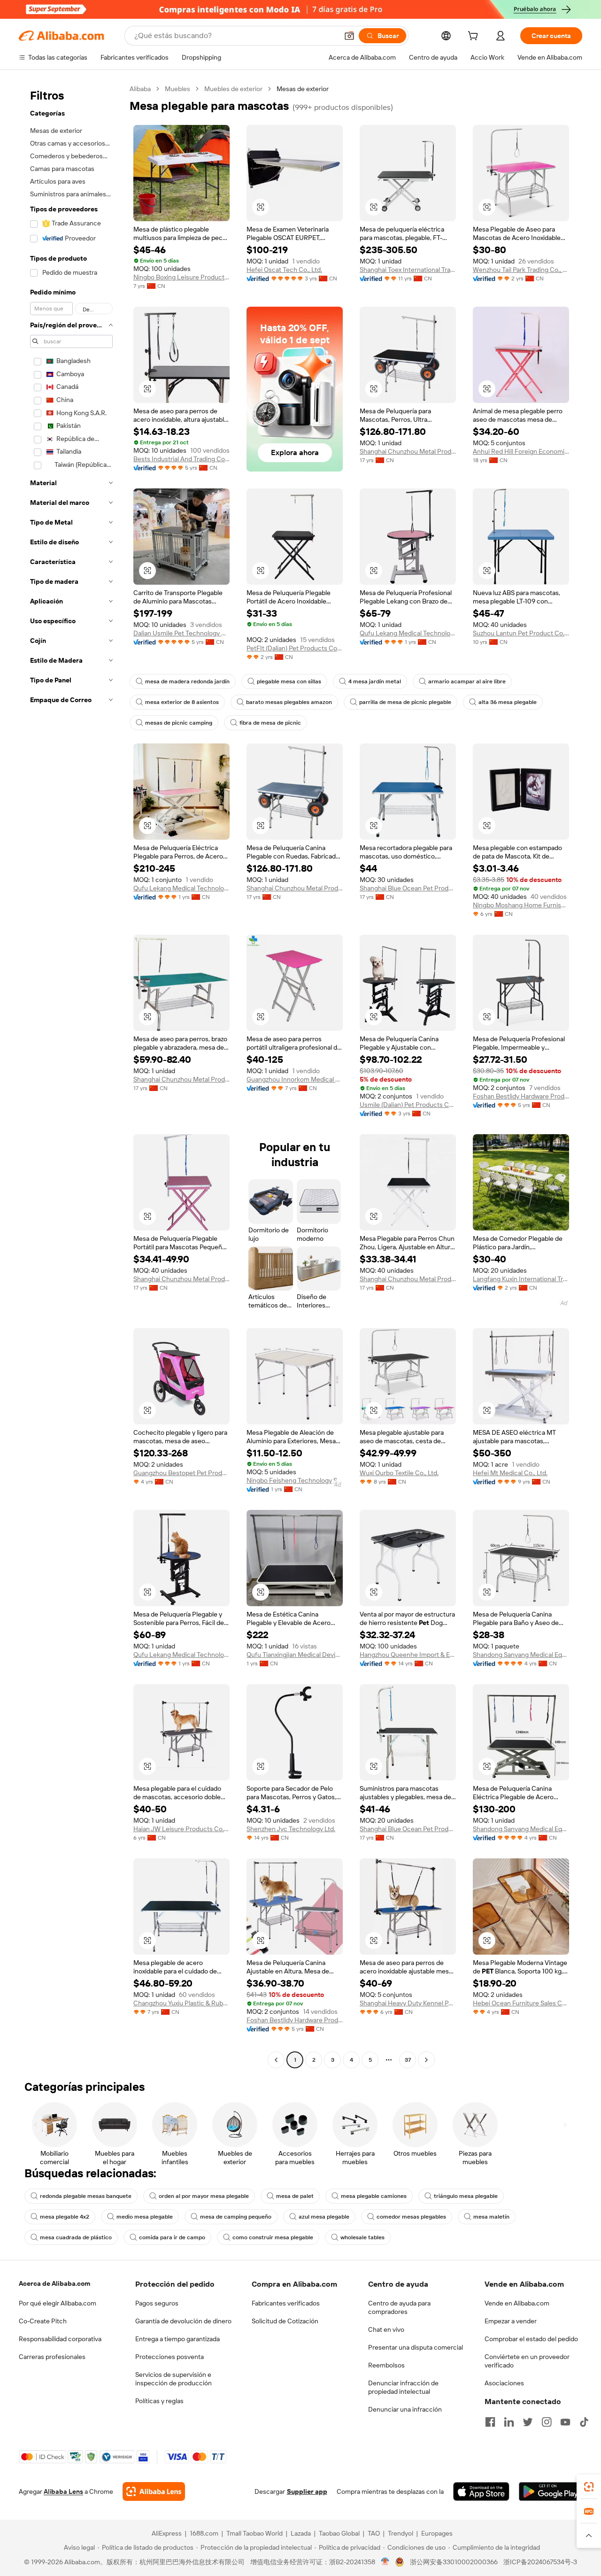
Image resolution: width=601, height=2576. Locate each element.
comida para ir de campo (172, 2237)
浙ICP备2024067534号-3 (540, 2562)
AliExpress (167, 2533)
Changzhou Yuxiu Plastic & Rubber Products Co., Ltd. (181, 2003)
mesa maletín (491, 2217)
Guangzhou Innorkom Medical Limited (295, 1079)
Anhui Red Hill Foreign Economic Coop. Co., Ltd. (521, 451)
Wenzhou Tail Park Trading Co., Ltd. (521, 270)
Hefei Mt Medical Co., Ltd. (510, 1473)
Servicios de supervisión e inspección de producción (173, 2379)
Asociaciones (504, 2383)
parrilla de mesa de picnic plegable (405, 702)
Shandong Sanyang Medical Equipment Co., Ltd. (521, 1655)
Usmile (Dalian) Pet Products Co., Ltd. (408, 1105)
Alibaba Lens (63, 2491)
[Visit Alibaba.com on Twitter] (528, 2422)
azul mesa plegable (324, 2217)
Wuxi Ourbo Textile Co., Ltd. (399, 1473)
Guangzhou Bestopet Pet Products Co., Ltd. (181, 1473)
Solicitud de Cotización (285, 2321)
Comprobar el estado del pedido (531, 2339)
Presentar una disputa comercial (416, 2347)
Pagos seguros (157, 2303)
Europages (437, 2533)
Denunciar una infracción (405, 2409)
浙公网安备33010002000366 (454, 2562)
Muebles (177, 89)
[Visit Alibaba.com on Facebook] (490, 2422)
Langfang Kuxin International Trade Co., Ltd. (521, 1279)
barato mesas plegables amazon (289, 702)
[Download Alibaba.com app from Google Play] (551, 2491)
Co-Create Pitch (43, 2321)
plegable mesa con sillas (289, 681)
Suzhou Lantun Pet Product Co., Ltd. (521, 633)
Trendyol (401, 2533)
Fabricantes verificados (286, 2303)
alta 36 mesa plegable (508, 702)
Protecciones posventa (170, 2357)
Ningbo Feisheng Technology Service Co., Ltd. (295, 1480)
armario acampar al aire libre (467, 681)
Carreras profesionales (52, 2357)
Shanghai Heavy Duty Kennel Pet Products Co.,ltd (408, 2003)
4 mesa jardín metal (375, 681)
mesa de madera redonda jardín (187, 681)
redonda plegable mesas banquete (86, 2196)
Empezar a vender (511, 2321)
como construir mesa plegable (273, 2237)
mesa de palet (295, 2196)
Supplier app (307, 2491)
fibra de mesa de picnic (270, 723)
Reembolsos (386, 2365)
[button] (349, 36)
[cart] (475, 37)
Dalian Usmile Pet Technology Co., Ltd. (181, 633)
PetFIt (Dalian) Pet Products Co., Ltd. (295, 648)
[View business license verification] (385, 2562)
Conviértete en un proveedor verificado (527, 2361)
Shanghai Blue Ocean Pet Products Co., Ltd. (408, 888)
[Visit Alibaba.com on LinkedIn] (509, 2422)
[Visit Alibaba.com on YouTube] (565, 2422)
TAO (374, 2533)
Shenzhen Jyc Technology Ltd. (291, 1829)
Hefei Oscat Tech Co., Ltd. (284, 270)
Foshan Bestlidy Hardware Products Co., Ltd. (521, 1096)
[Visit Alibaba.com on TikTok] (584, 2422)
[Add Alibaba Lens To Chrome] (154, 2491)
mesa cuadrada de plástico (76, 2237)
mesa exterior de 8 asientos (182, 702)
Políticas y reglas (159, 2401)
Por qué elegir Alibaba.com (58, 2303)
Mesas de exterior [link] (303, 89)
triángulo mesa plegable (466, 2196)
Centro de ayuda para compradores (399, 2307)
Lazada (301, 2533)
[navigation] (71, 1075)
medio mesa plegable (145, 2217)
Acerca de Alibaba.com (54, 2283)
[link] (589, 2487)
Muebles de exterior (233, 89)
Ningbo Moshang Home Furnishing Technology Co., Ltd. (521, 905)
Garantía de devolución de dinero (183, 2321)
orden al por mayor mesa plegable (204, 2196)
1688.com (204, 2533)
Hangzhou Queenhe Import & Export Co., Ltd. (408, 1655)
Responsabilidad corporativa (60, 2339)
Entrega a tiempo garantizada (177, 2339)
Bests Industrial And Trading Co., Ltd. (181, 459)
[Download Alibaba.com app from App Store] (481, 2491)
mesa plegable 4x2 (65, 2217)
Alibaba (140, 89)
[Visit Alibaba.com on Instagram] (547, 2422)
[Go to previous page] (276, 2060)
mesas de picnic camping (179, 723)
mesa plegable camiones (374, 2196)
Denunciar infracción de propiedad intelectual (403, 2387)
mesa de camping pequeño (236, 2217)
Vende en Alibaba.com (517, 2303)
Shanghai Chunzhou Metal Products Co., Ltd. (408, 451)
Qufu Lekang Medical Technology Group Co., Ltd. (408, 633)
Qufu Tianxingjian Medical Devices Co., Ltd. (295, 1655)
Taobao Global (339, 2533)
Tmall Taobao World (254, 2533)
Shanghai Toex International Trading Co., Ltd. (408, 270)
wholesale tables (362, 2237)
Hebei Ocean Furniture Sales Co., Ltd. (521, 2003)
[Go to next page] (426, 2060)
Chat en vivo (386, 2329)
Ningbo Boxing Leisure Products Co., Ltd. (181, 277)
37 (408, 2060)
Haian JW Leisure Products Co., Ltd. (181, 1829)
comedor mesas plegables (411, 2217)
